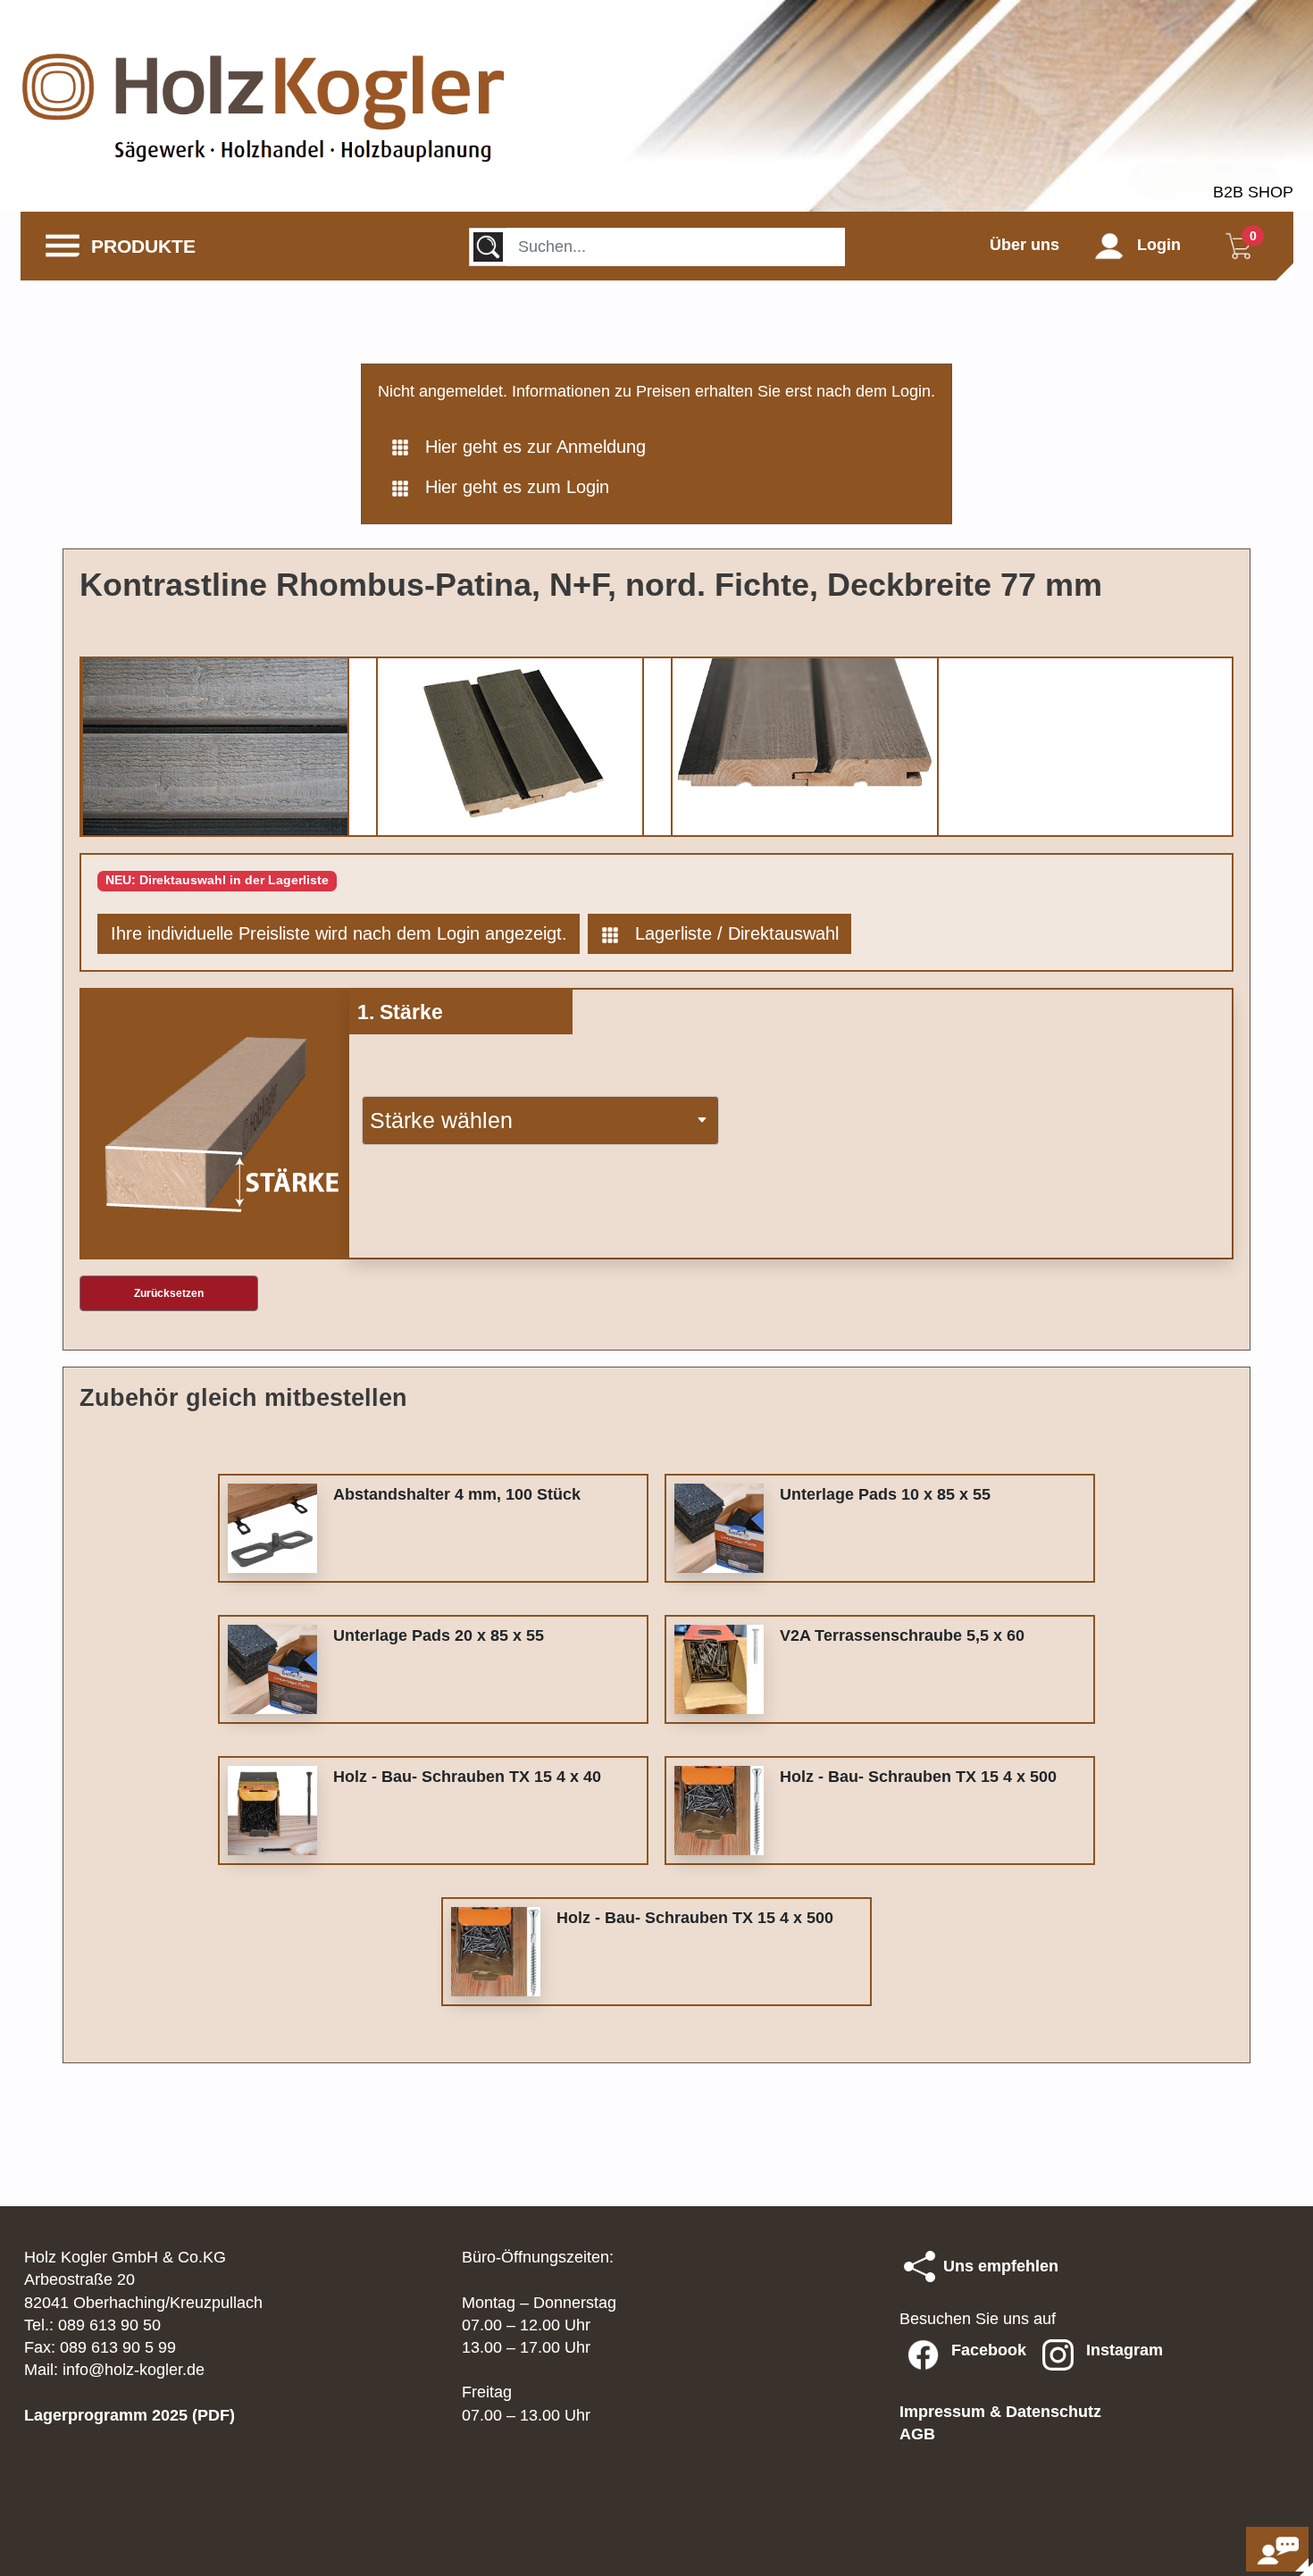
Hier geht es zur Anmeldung (527, 447)
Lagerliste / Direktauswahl (729, 933)
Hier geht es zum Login (509, 487)
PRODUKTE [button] (138, 246)
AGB (917, 2434)
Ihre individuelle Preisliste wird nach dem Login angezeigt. (339, 933)
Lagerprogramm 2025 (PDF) (130, 2415)
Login (1152, 245)
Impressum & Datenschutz (1000, 2412)
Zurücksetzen (169, 1293)
